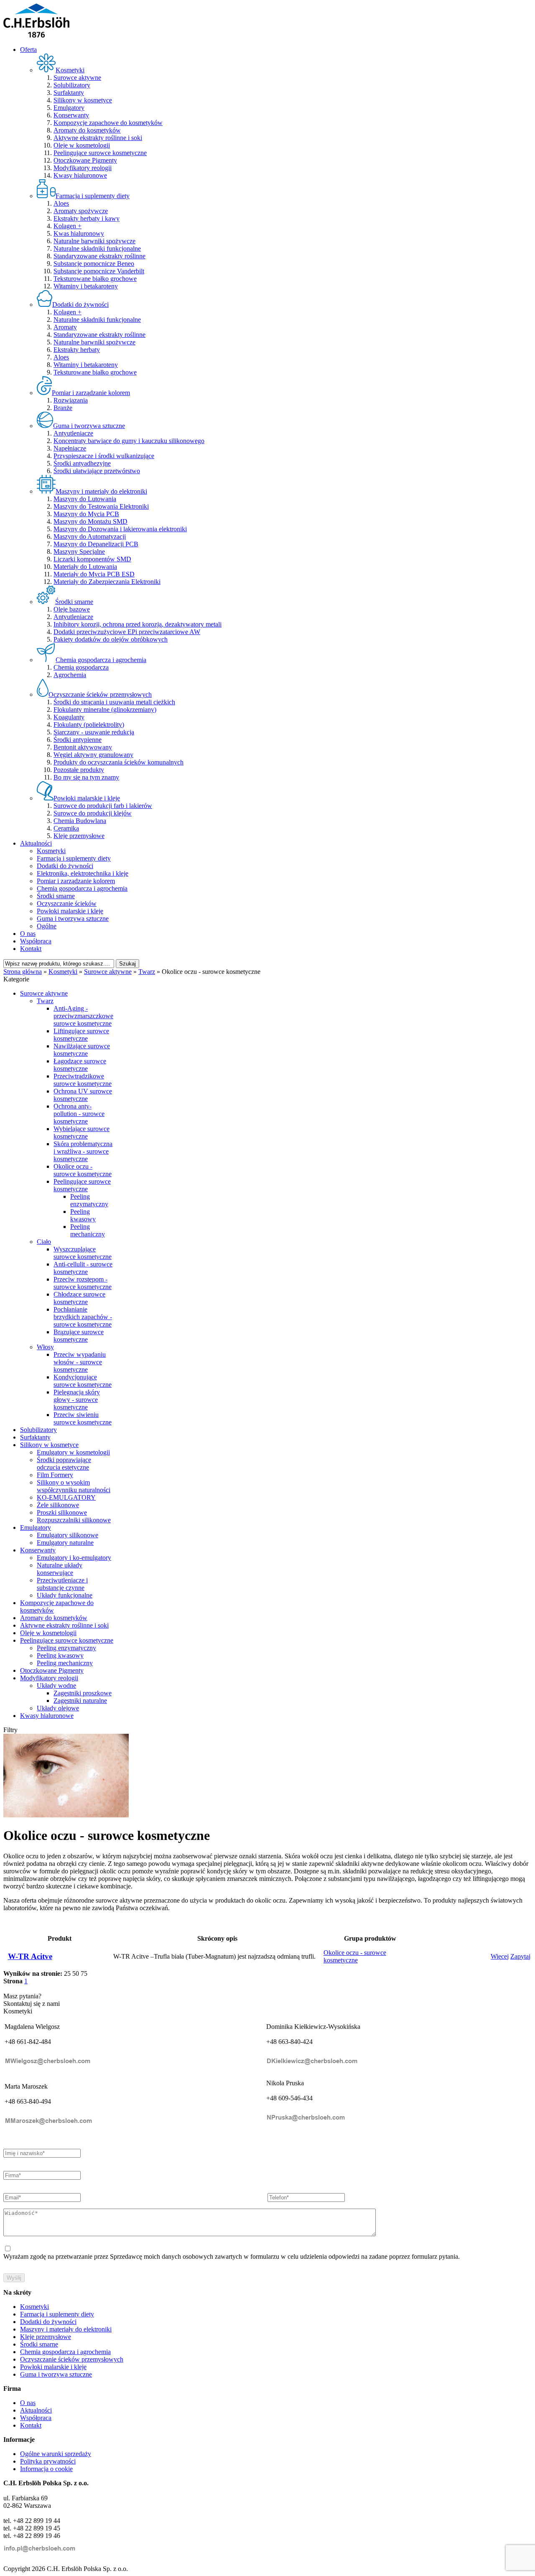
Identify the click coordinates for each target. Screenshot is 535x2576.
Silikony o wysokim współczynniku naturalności (74, 1486)
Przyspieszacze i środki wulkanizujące (104, 456)
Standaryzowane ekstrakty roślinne (99, 256)
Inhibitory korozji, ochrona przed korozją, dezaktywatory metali (138, 624)
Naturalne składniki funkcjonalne (97, 248)
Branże (63, 408)
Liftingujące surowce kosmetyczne (81, 1035)
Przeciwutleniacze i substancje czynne (62, 1584)
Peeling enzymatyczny (89, 1200)
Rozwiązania (71, 400)
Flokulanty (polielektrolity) (89, 725)
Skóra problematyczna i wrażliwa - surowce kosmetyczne (83, 1151)
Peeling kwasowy (83, 1215)
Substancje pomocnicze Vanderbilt (99, 271)
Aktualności (36, 843)
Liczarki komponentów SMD (92, 559)
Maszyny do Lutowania (85, 499)
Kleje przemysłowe (79, 836)
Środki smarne (56, 896)
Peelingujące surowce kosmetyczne (100, 153)
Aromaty (65, 327)
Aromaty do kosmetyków (87, 130)
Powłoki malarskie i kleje (70, 911)
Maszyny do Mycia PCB (86, 514)
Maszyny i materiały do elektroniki (66, 2329)
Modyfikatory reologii (83, 168)
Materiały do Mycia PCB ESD (94, 574)
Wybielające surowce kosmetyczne (82, 1133)
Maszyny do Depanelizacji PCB (96, 544)
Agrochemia (70, 675)
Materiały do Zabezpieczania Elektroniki (107, 582)
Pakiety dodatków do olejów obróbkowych (111, 639)
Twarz (45, 1001)
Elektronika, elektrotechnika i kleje (83, 873)
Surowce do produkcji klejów (93, 813)
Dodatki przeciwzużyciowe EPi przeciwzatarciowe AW (127, 632)
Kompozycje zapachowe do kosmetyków (108, 123)
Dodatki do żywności (65, 866)
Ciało (44, 1242)
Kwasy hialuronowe (80, 175)
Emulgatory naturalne (65, 1543)
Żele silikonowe (58, 1505)
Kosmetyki (51, 851)
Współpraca (36, 941)
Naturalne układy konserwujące (60, 1569)
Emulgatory (69, 108)
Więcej (500, 1956)
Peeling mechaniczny (88, 1230)
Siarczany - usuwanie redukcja (94, 732)
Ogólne (47, 926)
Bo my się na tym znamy (86, 777)
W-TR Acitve (30, 1956)
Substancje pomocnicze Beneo (94, 264)
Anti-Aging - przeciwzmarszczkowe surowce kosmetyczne (83, 1016)
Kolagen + (68, 226)
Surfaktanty (69, 93)
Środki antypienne (78, 740)
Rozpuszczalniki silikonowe (74, 1520)
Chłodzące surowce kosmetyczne (79, 1298)
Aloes (61, 203)
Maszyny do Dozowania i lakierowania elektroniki (120, 529)
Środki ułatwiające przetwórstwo (97, 471)
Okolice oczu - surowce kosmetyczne (83, 1170)
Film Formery (55, 1475)
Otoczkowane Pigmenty (85, 160)
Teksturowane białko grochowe (95, 279)
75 (84, 1973)
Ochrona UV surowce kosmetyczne (83, 1095)
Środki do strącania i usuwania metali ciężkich (114, 702)
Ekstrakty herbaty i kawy (87, 218)
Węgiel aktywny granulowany (93, 755)
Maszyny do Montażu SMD (90, 521)
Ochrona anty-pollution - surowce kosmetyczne (79, 1114)
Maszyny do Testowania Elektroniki (101, 506)
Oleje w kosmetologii (82, 145)
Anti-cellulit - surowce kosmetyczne (83, 1268)
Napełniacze (70, 448)
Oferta (28, 50)
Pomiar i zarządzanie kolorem (76, 881)
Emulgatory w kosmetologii (73, 1452)
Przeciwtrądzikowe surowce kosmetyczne (83, 1080)
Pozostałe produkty (79, 770)
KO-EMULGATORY (66, 1497)
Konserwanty (71, 115)
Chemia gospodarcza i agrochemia (82, 888)
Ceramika (66, 828)
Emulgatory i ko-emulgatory (74, 1558)
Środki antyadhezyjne (82, 463)
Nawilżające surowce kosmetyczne (82, 1050)
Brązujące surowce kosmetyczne (79, 1336)
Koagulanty (69, 717)
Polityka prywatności (48, 2461)
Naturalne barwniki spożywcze (94, 241)
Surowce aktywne (77, 78)
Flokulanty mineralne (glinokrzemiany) (105, 710)
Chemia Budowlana (80, 821)
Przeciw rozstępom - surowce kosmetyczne (83, 1283)
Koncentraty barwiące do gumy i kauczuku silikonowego (129, 441)
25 (67, 1973)
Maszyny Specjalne (79, 552)
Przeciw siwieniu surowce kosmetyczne (83, 1418)
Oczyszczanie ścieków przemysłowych (72, 2359)
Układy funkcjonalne (65, 1595)
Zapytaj (520, 1956)
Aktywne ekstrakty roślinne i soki (98, 138)
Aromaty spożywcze (81, 211)
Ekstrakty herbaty (77, 350)
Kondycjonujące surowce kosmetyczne (83, 1381)
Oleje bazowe (72, 609)
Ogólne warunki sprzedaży (56, 2454)
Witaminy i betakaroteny (86, 286)
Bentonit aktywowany (83, 747)
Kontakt (31, 949)
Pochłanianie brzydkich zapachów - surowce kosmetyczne (83, 1317)
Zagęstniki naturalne (80, 1701)
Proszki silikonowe (62, 1512)
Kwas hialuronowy (79, 233)
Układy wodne (56, 1685)
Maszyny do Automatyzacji (90, 536)
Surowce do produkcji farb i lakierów (103, 806)
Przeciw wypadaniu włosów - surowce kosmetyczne (80, 1362)
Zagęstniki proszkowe (83, 1693)
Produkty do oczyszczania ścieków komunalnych (118, 762)
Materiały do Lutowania (85, 567)
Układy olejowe (58, 1708)
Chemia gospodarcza (81, 667)
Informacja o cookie (46, 2469)
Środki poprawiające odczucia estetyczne (64, 1464)
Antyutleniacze (73, 433)
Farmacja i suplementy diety (74, 858)
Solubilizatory (72, 85)
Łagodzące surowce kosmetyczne (80, 1065)
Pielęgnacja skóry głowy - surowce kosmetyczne (77, 1400)
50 (76, 1973)
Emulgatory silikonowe (68, 1535)
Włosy (45, 1347)
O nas (28, 934)
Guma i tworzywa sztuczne (73, 919)
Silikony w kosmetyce (83, 100)
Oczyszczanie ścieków (67, 903)
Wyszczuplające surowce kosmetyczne (83, 1253)
